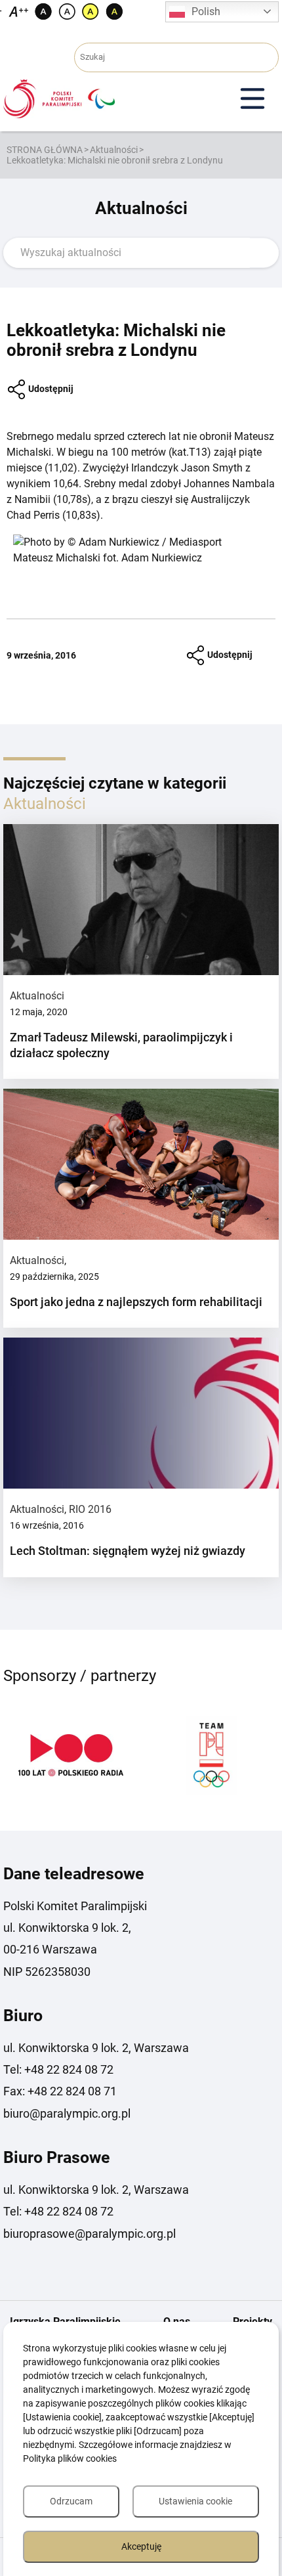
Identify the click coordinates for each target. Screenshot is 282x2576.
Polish (206, 11)
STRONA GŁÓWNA (45, 150)
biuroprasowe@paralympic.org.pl (90, 2234)
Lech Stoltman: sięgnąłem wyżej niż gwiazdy (128, 1551)
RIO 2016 (90, 1509)
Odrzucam (71, 2501)
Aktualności (114, 150)
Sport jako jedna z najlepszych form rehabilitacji (136, 1302)
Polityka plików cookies (70, 2458)
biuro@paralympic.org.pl (67, 2113)
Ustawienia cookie (195, 2501)
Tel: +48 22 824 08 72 (58, 2069)
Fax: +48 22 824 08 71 (60, 2091)
